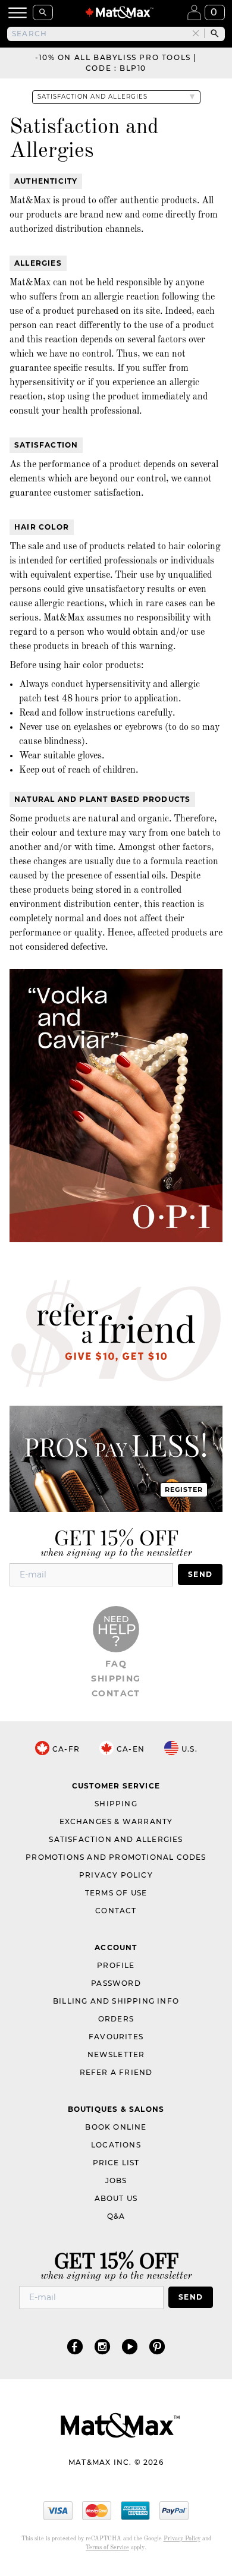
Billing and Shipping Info (116, 2001)
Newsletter (116, 2054)
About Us (116, 2198)
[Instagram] (102, 2346)
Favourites (116, 2037)
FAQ (116, 1664)
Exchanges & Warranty (116, 1821)
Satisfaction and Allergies (116, 1839)
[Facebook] (75, 2346)
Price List (116, 2163)
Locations (116, 2145)
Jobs (116, 2180)
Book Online (116, 2127)
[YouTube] (130, 2346)
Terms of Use (116, 1893)
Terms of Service (107, 2547)
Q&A (116, 2216)
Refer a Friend (116, 2072)
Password (116, 1983)
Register (184, 1489)
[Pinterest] (157, 2346)
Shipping (116, 1679)
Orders (116, 2019)
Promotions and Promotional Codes (116, 1857)
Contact (116, 1693)
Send (200, 1574)
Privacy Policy (116, 1875)
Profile (116, 1965)
